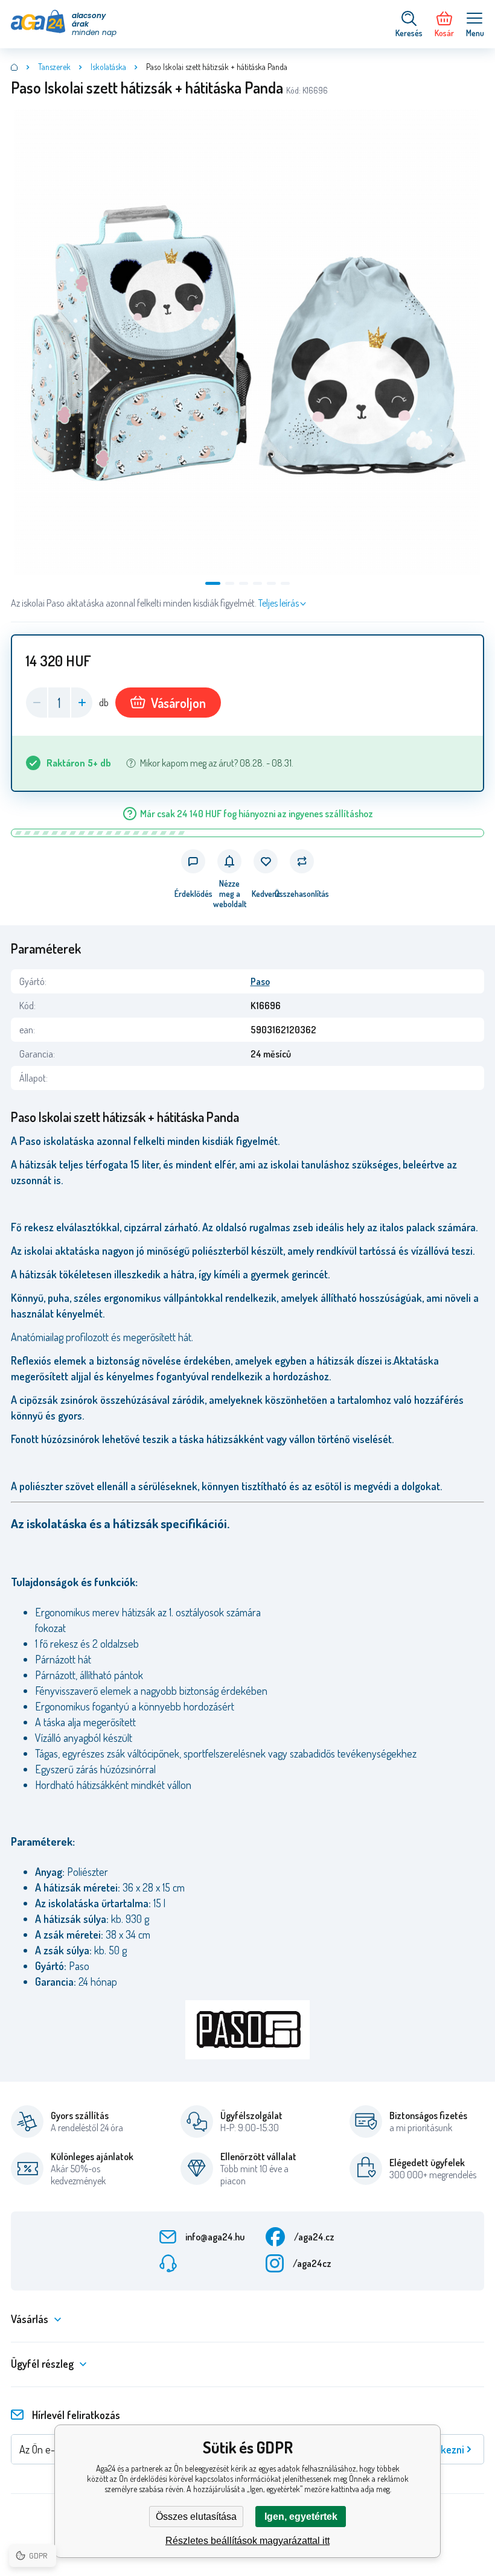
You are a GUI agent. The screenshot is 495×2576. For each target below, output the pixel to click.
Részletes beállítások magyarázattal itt (247, 2541)
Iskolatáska (108, 67)
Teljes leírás (279, 603)
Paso (260, 981)
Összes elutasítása (196, 2517)
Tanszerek (54, 67)
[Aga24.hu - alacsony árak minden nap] (14, 67)
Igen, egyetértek (301, 2517)
